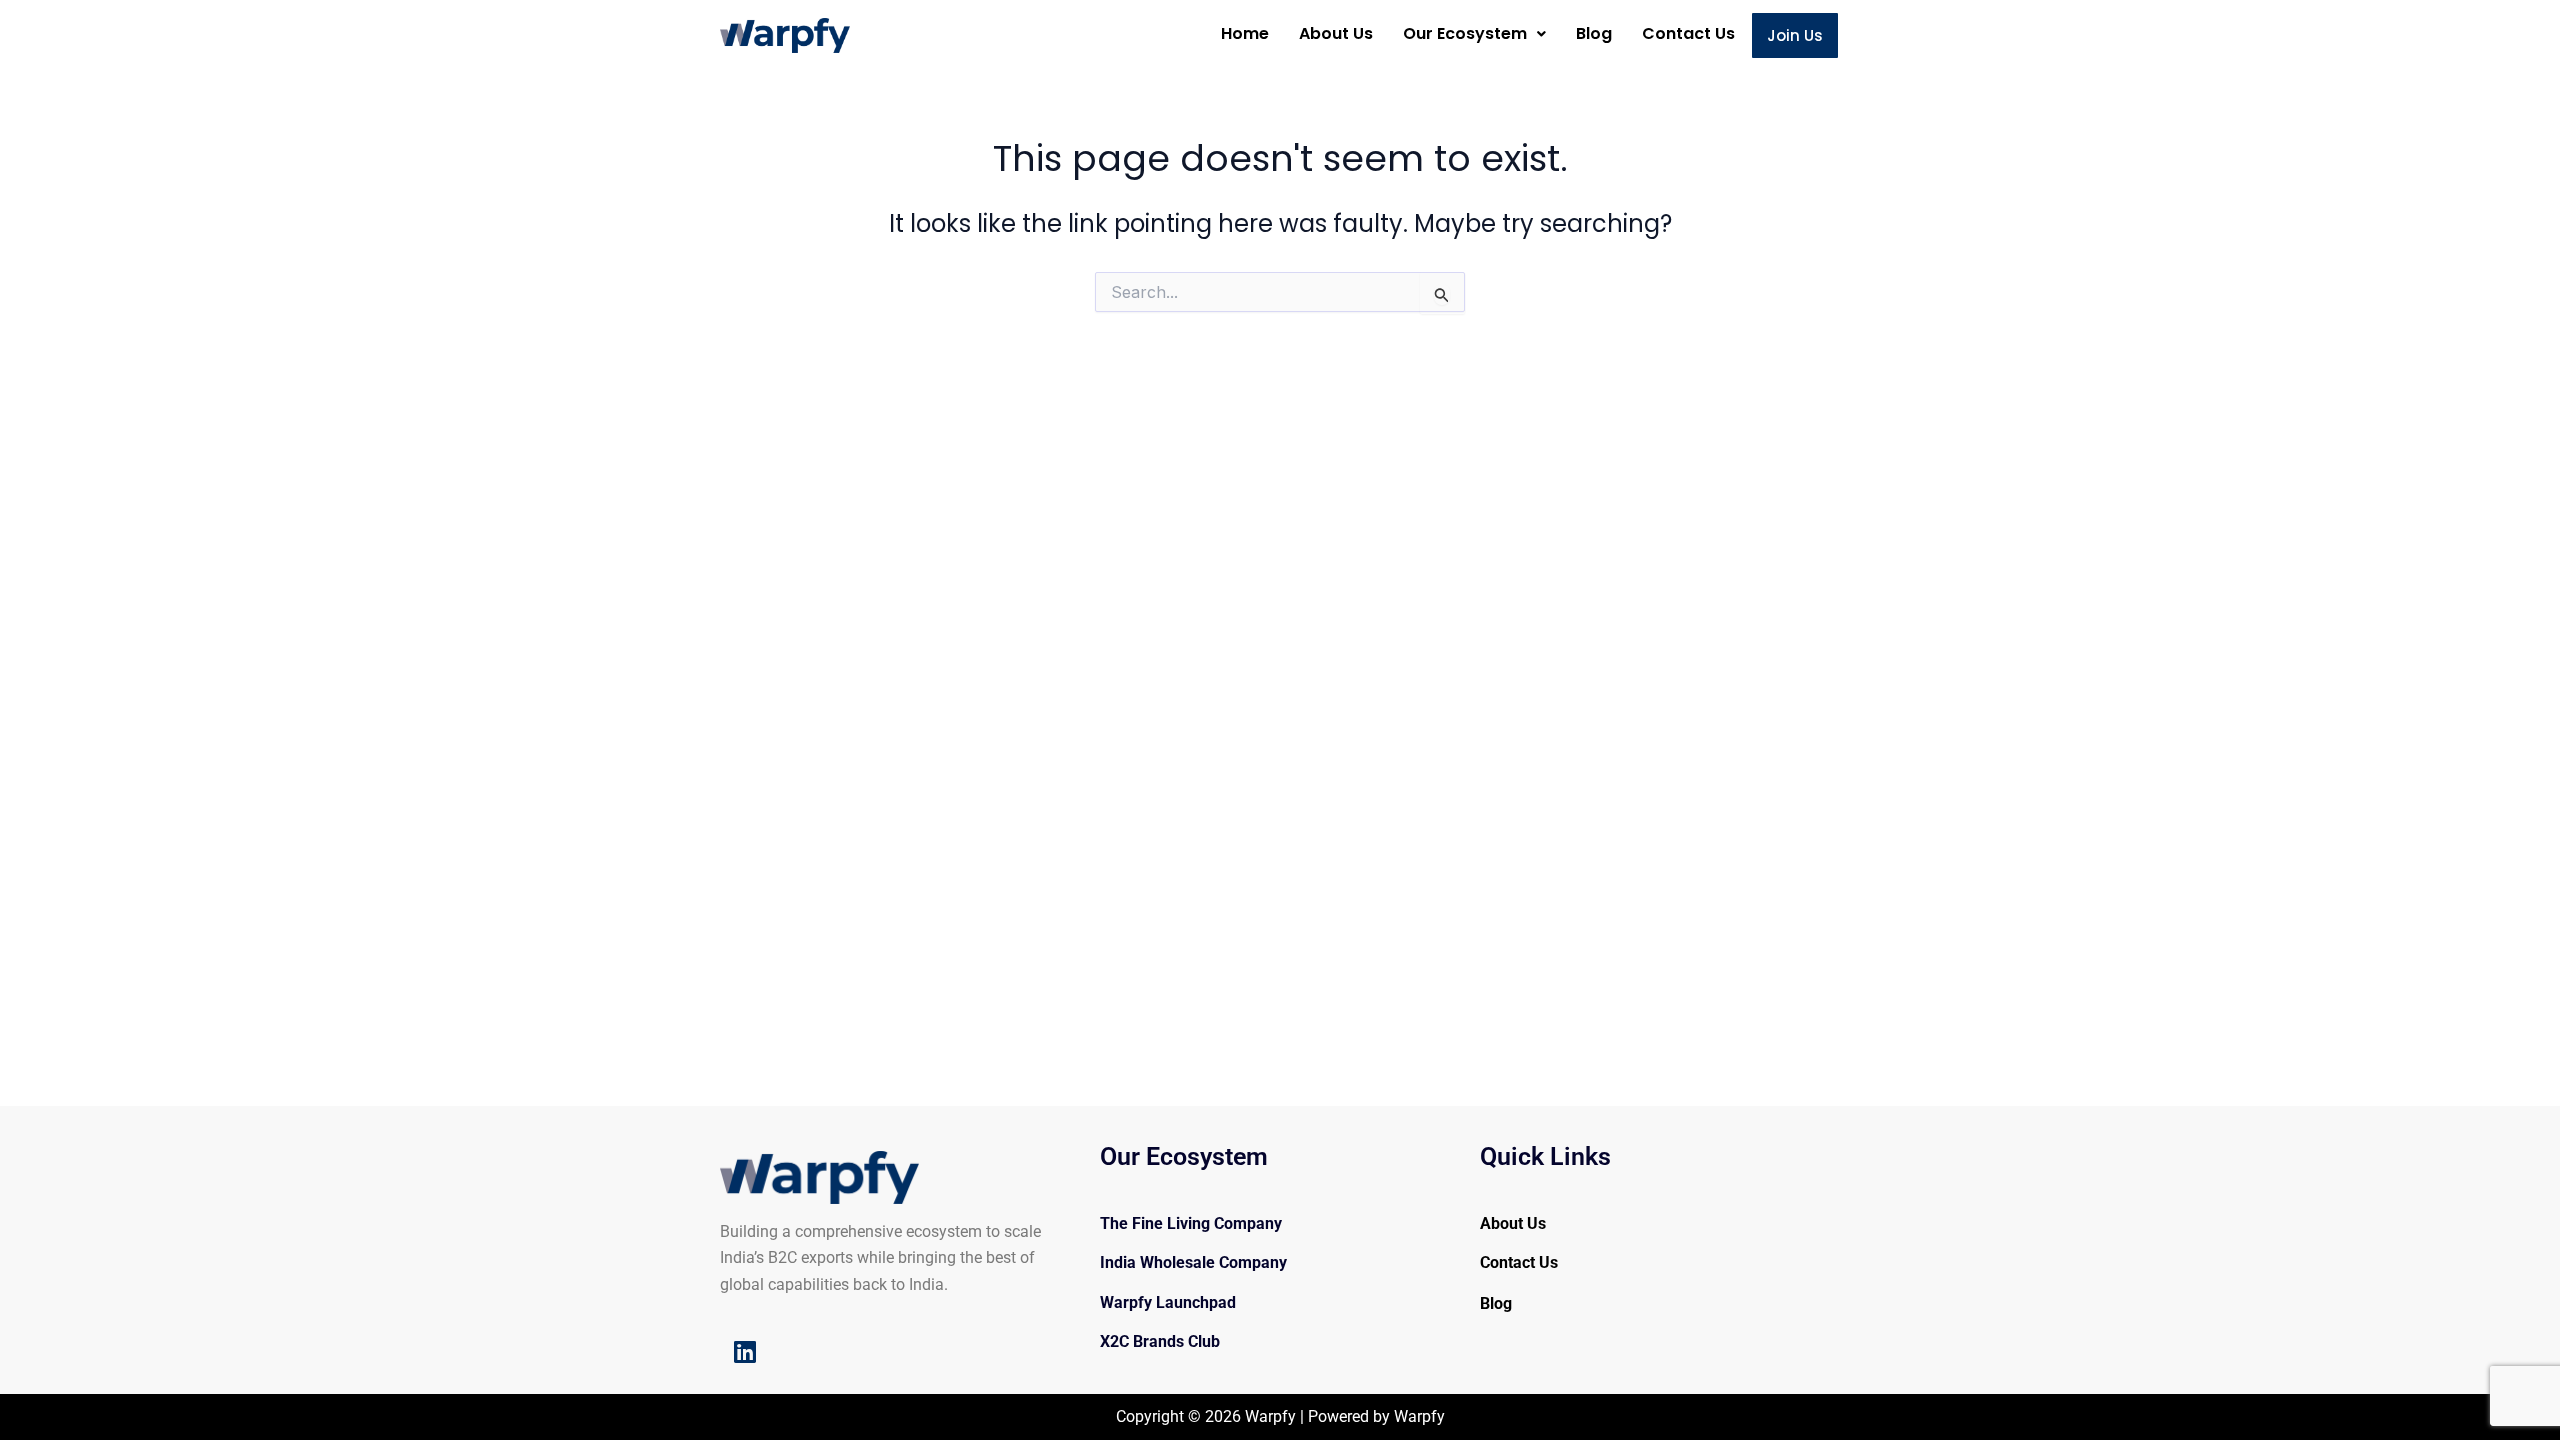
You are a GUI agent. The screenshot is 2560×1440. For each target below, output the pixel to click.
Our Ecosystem (1465, 33)
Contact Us (1688, 33)
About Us (1336, 33)
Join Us (1795, 35)
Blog (1594, 33)
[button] (1474, 34)
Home (1245, 33)
